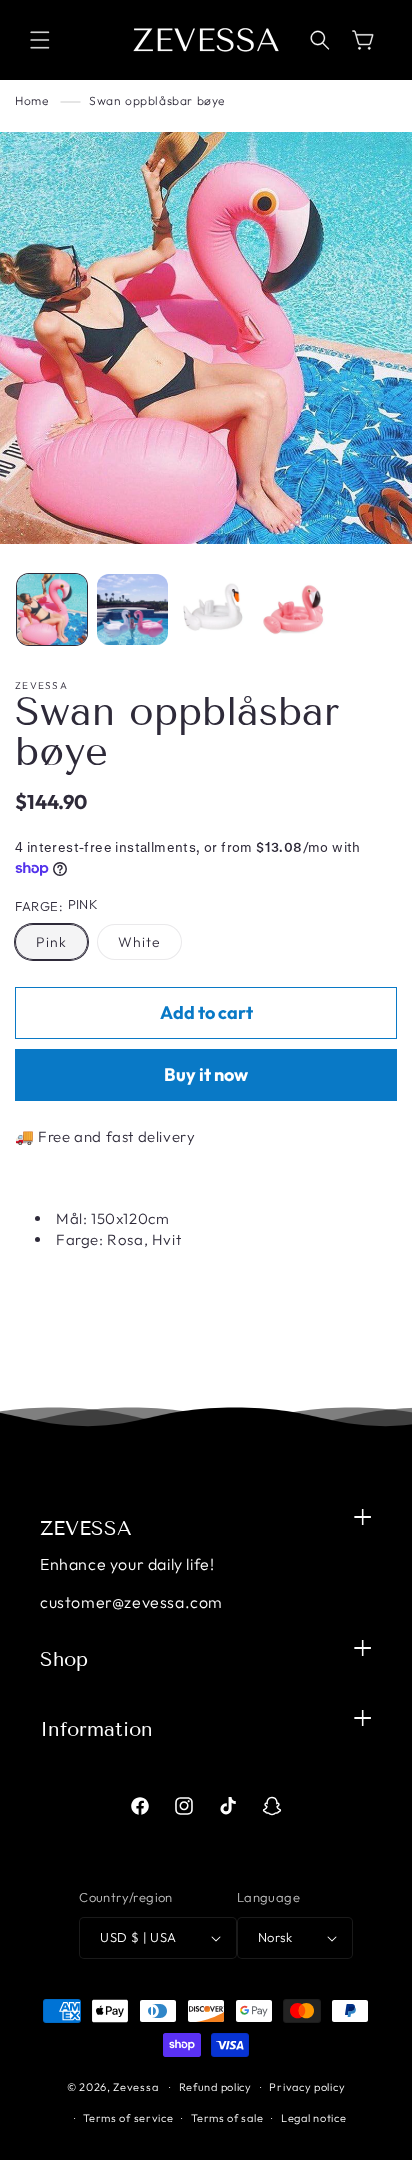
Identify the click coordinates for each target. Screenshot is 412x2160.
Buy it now (206, 1074)
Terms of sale (227, 2118)
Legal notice (313, 2118)
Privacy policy (307, 2087)
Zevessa (135, 2087)
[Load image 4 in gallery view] (213, 609)
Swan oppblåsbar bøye (157, 100)
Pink (51, 942)
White (139, 942)
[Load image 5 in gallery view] (293, 609)
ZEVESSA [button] (86, 1528)
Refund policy (215, 2087)
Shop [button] (64, 1659)
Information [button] (96, 1729)
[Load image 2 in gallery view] (132, 609)
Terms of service (128, 2118)
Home (31, 100)
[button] (40, 40)
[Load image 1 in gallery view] (52, 609)
